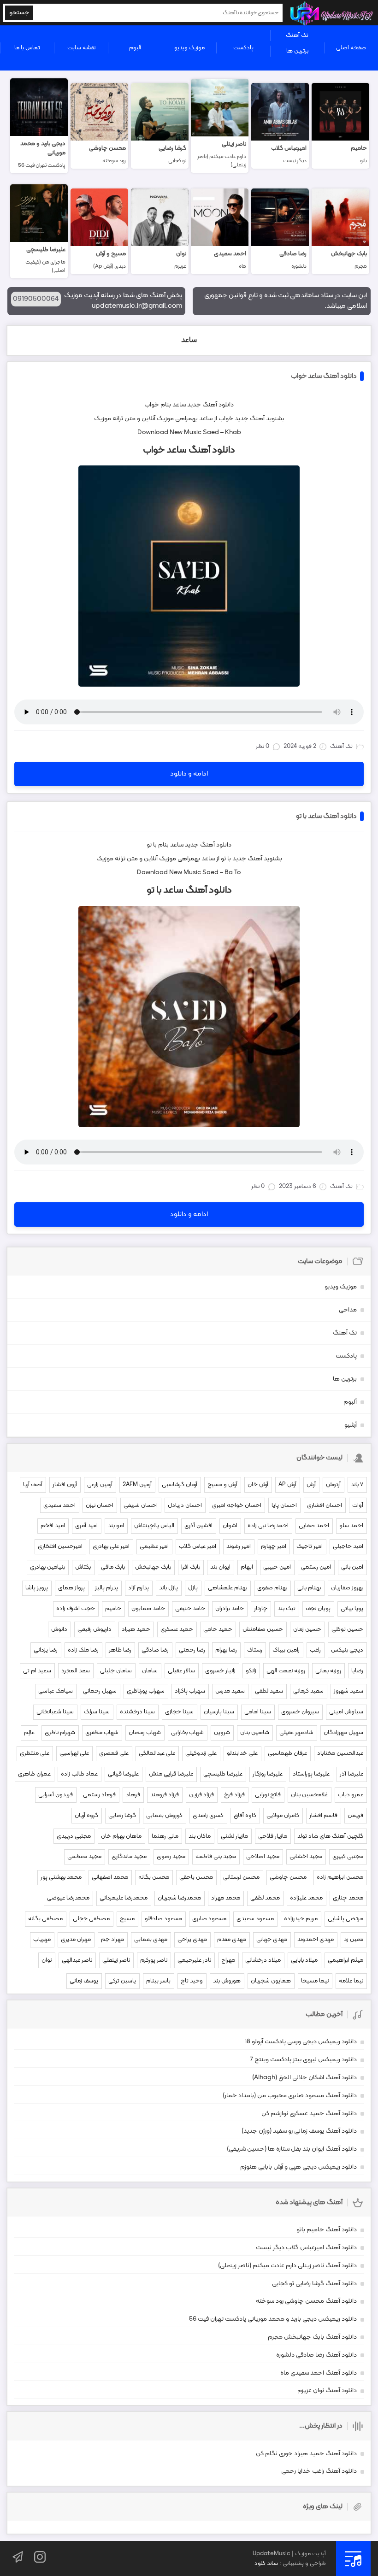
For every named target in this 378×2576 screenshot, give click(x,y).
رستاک (255, 1650)
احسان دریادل (185, 1506)
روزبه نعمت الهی (286, 1671)
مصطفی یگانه (45, 1919)
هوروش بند (227, 1981)
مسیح (127, 1919)
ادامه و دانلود (189, 774)
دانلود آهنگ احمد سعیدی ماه (319, 2373)
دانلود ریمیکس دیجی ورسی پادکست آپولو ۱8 (301, 2042)
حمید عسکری (177, 1629)
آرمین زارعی (100, 1485)
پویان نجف (318, 1609)
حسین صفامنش (263, 1629)
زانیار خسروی (220, 1671)
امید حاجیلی (348, 1547)
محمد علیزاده (306, 1898)
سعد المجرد (76, 1671)
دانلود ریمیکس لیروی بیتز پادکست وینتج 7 (303, 2060)
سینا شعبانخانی (55, 1712)
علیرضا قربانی (123, 1774)
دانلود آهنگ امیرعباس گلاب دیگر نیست (306, 2248)
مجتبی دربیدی (74, 1836)
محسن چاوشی (288, 1877)
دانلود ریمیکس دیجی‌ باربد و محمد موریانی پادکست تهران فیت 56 (273, 2319)
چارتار (261, 1609)
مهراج (228, 1960)
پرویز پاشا (37, 1588)
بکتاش (83, 1567)
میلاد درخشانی (263, 1960)
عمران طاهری (34, 1774)
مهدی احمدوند (316, 1940)
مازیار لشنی (234, 1836)
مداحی (348, 1310)
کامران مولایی (283, 1816)
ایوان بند (220, 1567)
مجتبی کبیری (348, 1857)
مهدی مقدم (232, 1940)
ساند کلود (266, 2564)
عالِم (29, 1733)
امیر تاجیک (310, 1547)
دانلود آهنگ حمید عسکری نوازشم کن (309, 2114)
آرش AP (287, 1485)
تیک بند (286, 1609)
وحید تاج (192, 1981)
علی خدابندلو (242, 1753)
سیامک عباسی (56, 1691)
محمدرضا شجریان (179, 1898)
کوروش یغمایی (164, 1816)
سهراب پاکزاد (190, 1691)
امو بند (116, 1526)
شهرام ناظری (60, 1733)
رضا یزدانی (46, 1650)
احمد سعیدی (59, 1506)
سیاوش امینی (346, 1712)
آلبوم (135, 48)
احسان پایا (284, 1506)
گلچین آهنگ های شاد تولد (330, 1836)
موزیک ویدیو (189, 48)
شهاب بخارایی (187, 1733)
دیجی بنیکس (347, 1650)
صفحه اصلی (351, 48)
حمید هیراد (136, 1629)
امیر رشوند (239, 1547)
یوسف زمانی (84, 1981)
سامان (150, 1671)
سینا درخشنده (137, 1712)
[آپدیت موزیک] (331, 13)
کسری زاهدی (208, 1816)
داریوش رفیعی (94, 1629)
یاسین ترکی (122, 1981)
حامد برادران (230, 1609)
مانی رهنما (165, 1836)
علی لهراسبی (74, 1753)
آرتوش (333, 1485)
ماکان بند (200, 1836)
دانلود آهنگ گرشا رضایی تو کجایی (314, 2284)
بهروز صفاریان (347, 1588)
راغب (315, 1650)
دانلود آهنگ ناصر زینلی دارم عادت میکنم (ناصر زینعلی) (287, 2266)
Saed (211, 432)
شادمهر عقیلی (296, 1733)
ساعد (189, 340)
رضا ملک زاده (83, 1650)
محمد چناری (348, 1898)
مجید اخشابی (306, 1857)
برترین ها (297, 51)
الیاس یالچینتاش (154, 1526)
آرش (311, 1485)
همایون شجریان (271, 1981)
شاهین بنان (255, 1733)
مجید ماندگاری (129, 1857)
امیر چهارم (274, 1547)
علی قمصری (114, 1753)
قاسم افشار (323, 1816)
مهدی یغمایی (151, 1940)
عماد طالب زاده (79, 1774)
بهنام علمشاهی (227, 1588)
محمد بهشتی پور (61, 1877)
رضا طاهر (120, 1650)
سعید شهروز (348, 1691)
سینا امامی (258, 1712)
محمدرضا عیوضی (68, 1898)
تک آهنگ (297, 35)
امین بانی (352, 1567)
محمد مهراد (226, 1898)
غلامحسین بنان (309, 1795)
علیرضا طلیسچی (223, 1774)
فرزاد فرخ (234, 1795)
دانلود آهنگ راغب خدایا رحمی (319, 2471)
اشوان (230, 1526)
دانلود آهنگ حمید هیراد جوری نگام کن (306, 2454)
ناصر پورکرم (154, 1960)
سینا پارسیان (219, 1712)
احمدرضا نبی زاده (268, 1526)
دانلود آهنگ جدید (210, 405)
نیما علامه (351, 1981)
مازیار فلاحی (273, 1836)
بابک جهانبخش (153, 1567)
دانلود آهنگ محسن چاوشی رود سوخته (306, 2301)
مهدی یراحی (192, 1940)
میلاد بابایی (304, 1960)
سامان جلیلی (116, 1671)
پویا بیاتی (352, 1609)
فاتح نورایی (268, 1795)
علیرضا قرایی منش (171, 1774)
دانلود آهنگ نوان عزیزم (327, 2391)
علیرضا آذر (351, 1774)
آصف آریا (33, 1485)
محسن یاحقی (196, 1877)
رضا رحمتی (192, 1650)
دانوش (59, 1629)
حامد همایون (148, 1609)
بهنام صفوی (272, 1588)
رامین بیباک (286, 1650)
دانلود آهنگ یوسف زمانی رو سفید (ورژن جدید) (299, 2131)
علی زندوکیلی (201, 1753)
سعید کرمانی (308, 1691)
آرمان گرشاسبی (180, 1485)
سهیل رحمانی (100, 1691)
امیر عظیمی (154, 1547)
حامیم (113, 1609)
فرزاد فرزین (201, 1795)
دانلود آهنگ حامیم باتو (327, 2230)
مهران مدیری (76, 1940)
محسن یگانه (154, 1877)
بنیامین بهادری (47, 1567)
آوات (358, 1506)
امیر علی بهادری (111, 1547)
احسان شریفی (141, 1506)
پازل (193, 1588)
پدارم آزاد (139, 1588)
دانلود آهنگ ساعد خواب (324, 376)
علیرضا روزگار (268, 1774)
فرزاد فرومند (165, 1795)
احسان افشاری (325, 1506)
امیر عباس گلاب (198, 1547)
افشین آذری (198, 1526)
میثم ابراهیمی (346, 1960)
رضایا (357, 1671)
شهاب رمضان (145, 1733)
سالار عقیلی (181, 1671)
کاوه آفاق (245, 1816)
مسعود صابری (209, 1919)
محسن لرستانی (241, 1877)
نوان (47, 1960)
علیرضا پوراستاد (311, 1774)
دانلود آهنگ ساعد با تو (326, 816)
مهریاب (42, 1940)
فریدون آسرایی (56, 1795)
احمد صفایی (314, 1526)
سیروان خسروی (300, 1712)
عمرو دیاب (351, 1795)
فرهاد (133, 1795)
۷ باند (357, 1485)
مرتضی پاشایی (346, 1919)
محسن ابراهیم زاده (340, 1877)
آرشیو (351, 1425)
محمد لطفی (265, 1898)
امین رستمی (316, 1567)
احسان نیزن (100, 1506)
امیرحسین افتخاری (60, 1547)
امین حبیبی (277, 1567)
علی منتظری (35, 1753)
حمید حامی (218, 1629)
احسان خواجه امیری (237, 1506)
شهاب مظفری (102, 1733)
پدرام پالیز (106, 1588)
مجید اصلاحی (263, 1857)
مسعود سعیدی (255, 1919)
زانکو (251, 1671)
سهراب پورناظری (146, 1691)
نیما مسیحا (315, 1981)
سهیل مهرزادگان (343, 1733)
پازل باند (168, 1588)
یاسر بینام (158, 1981)
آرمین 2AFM (137, 1485)
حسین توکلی (347, 1629)
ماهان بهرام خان (121, 1836)
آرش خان (258, 1485)
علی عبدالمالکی (157, 1753)
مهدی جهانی (272, 1940)
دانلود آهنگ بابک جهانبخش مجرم (312, 2337)
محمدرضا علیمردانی (124, 1898)
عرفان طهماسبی (287, 1753)
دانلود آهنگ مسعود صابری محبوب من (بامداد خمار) (290, 2096)
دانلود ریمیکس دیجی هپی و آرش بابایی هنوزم (298, 2167)
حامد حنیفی (190, 1609)
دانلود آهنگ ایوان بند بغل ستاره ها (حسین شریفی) (292, 2149)
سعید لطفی (269, 1691)
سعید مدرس (230, 1691)
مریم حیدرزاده (301, 1919)
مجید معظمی (84, 1857)
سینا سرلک (97, 1712)
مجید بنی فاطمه (216, 1857)
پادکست (243, 48)
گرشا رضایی (122, 1816)
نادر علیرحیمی (194, 1960)
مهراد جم (112, 1940)
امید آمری (86, 1526)
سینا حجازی (179, 1712)
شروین (222, 1733)
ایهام (247, 1567)
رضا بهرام (226, 1650)
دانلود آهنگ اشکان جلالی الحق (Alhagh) (304, 2078)
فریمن (355, 1816)
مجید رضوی (171, 1857)
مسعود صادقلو (163, 1919)
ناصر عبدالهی (77, 1960)
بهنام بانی (309, 1588)
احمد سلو (351, 1526)
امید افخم (53, 1526)
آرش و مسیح (222, 1485)
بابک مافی (113, 1567)
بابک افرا (191, 1567)
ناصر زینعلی (116, 1960)
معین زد (354, 1940)
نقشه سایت (81, 48)
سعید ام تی (37, 1671)
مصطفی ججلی (91, 1919)
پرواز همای (71, 1588)
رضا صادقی (155, 1650)
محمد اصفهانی (110, 1877)
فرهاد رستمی (99, 1795)
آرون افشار (65, 1485)
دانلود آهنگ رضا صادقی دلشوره (316, 2355)
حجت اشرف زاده (76, 1609)
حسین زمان (307, 1629)
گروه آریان (86, 1816)
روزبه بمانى (328, 1671)
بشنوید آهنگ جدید (260, 419)
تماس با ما (27, 48)
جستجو (19, 13)
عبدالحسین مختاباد (340, 1753)
